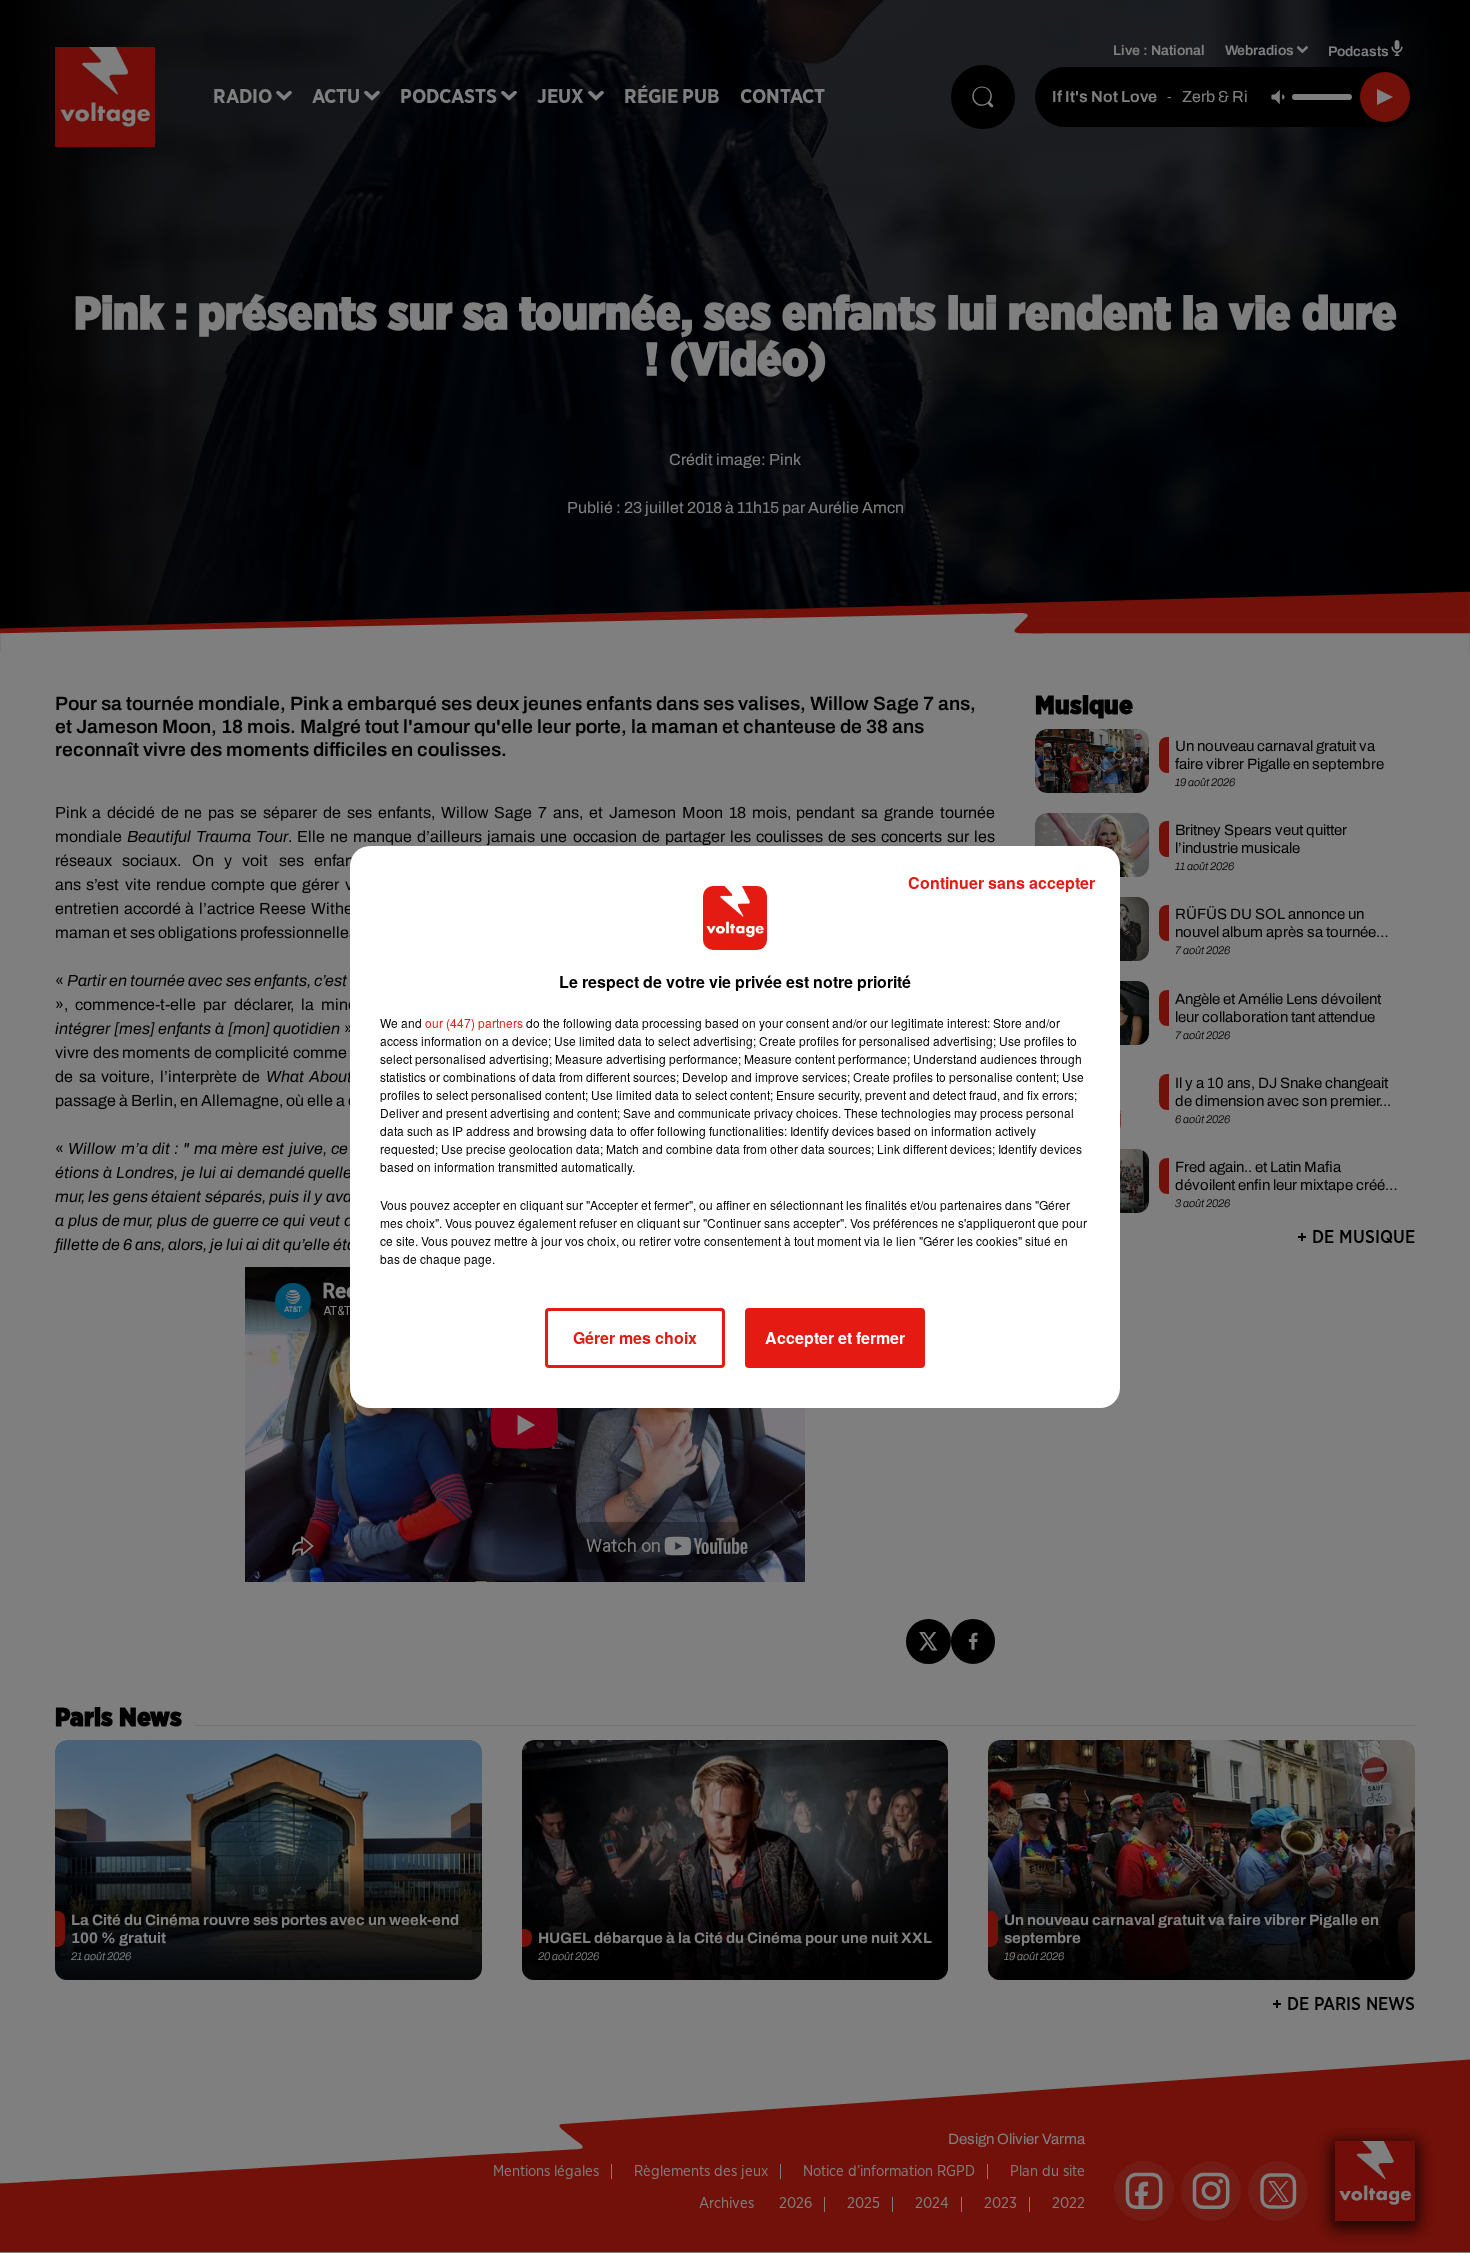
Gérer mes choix (635, 1337)
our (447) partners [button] (474, 1022)
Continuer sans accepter (1001, 882)
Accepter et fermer (835, 1337)
